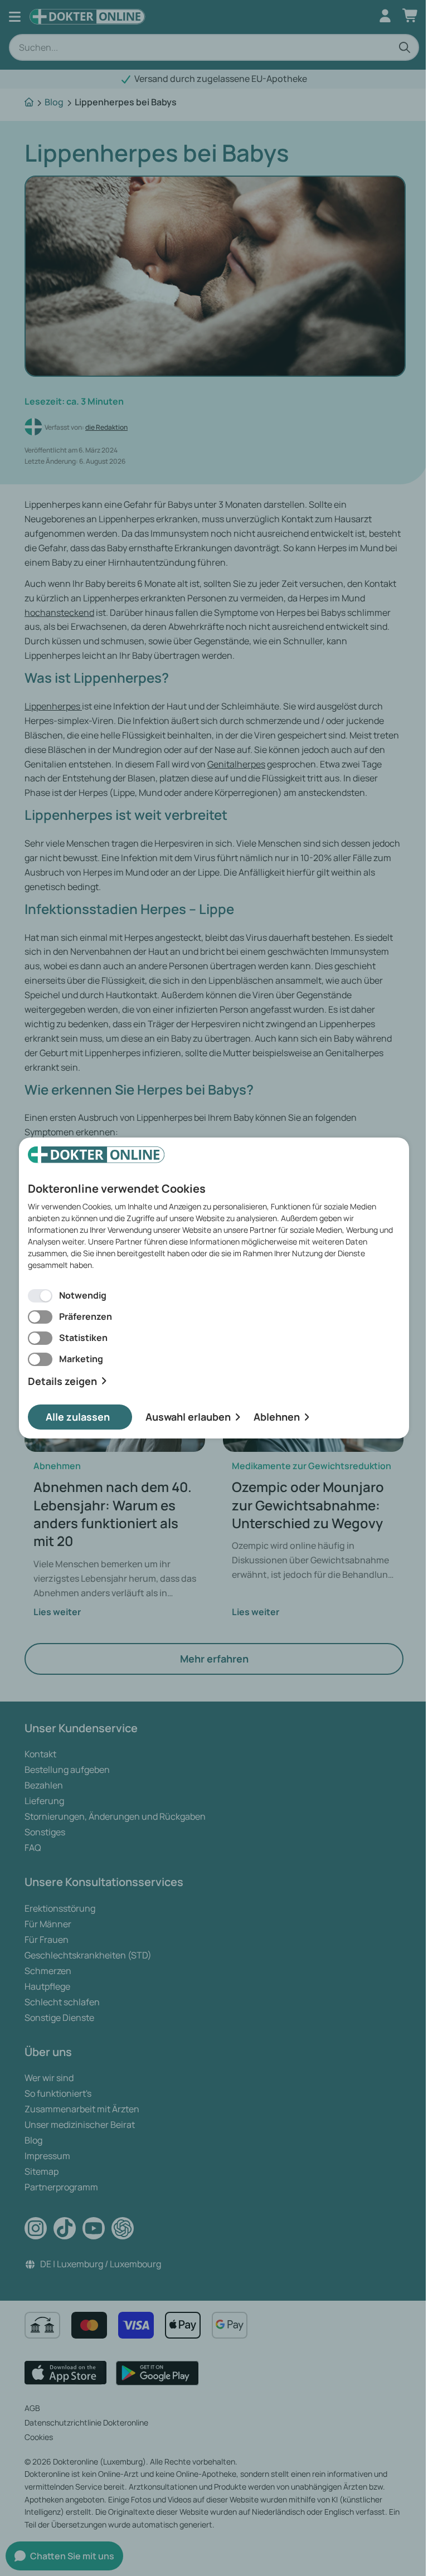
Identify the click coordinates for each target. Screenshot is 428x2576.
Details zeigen (62, 1381)
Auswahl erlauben (188, 1417)
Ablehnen (277, 1417)
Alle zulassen (78, 1417)
